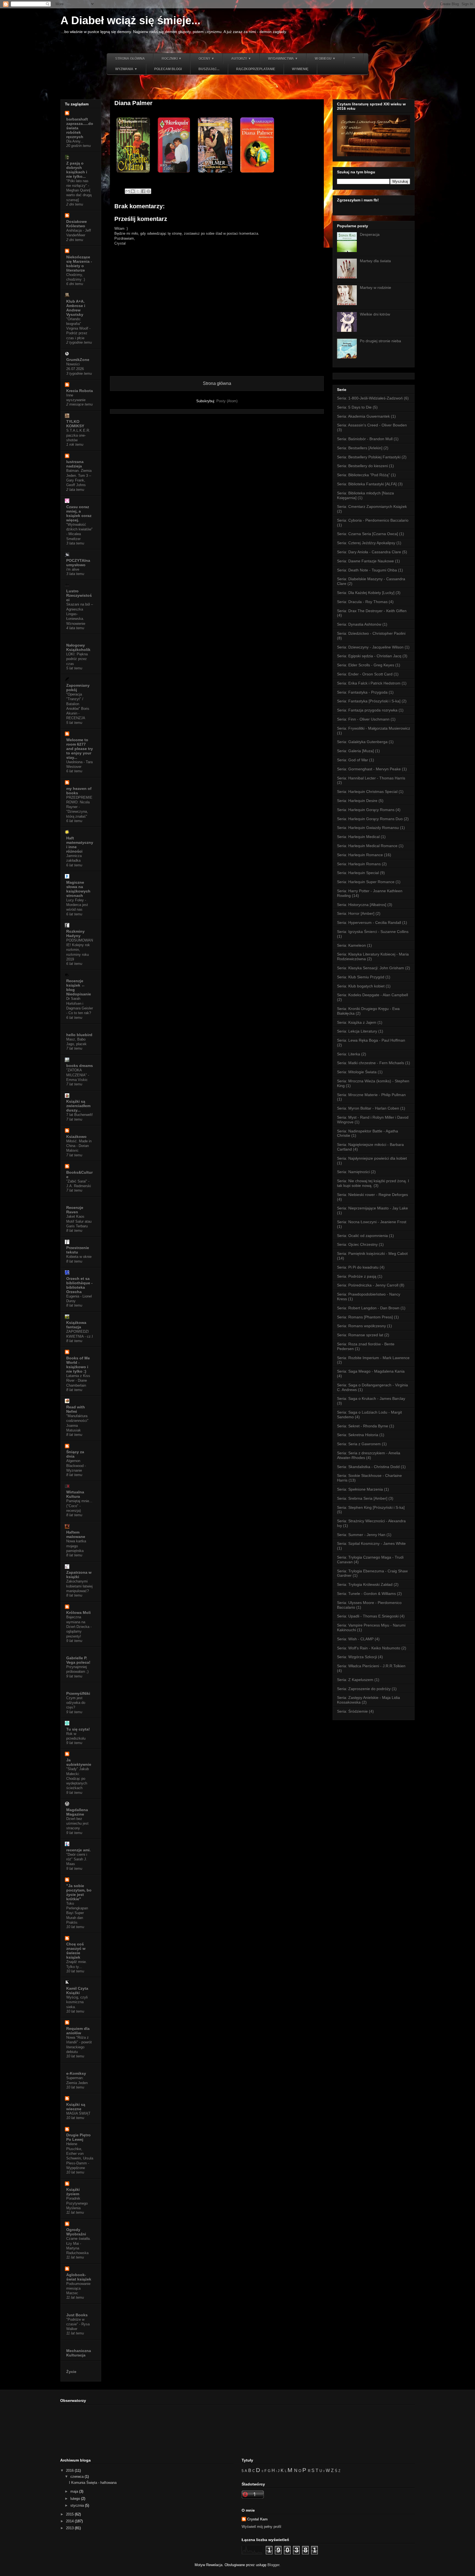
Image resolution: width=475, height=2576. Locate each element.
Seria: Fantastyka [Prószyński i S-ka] (369, 701)
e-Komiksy (76, 2073)
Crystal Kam (257, 2519)
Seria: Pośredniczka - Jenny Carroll (368, 1285)
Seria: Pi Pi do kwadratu (358, 1267)
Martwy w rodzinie (375, 288)
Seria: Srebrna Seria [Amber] (362, 1498)
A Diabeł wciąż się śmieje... (130, 20)
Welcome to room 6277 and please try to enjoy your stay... (80, 749)
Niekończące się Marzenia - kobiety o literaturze (79, 264)
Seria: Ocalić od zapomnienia (362, 1236)
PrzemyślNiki (78, 1693)
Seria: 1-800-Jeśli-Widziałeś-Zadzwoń (370, 398)
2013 (70, 2528)
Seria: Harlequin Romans (359, 864)
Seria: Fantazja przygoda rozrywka (367, 710)
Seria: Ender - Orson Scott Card (365, 674)
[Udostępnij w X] (138, 191)
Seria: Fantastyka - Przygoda (362, 692)
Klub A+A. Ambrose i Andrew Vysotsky (76, 308)
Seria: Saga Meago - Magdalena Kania (371, 1371)
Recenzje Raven (75, 1210)
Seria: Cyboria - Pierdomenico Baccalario (373, 520)
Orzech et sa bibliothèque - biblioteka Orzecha (79, 1285)
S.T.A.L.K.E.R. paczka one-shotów (78, 435)
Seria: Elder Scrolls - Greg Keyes (366, 665)
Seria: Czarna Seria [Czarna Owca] (368, 534)
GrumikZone (78, 360)
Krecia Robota (80, 391)
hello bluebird (79, 1035)
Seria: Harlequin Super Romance (366, 882)
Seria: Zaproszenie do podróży (364, 1689)
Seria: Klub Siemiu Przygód (361, 977)
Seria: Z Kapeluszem (355, 1680)
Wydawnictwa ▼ (283, 59)
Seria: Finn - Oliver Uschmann (363, 719)
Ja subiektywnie (79, 1762)
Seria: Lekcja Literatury (357, 1031)
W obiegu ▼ (325, 59)
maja (75, 2491)
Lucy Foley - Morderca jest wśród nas (77, 905)
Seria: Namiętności (353, 1172)
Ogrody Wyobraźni (76, 2232)
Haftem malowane (76, 1534)
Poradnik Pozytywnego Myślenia (77, 2203)
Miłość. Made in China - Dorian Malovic (79, 1146)
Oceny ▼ (206, 59)
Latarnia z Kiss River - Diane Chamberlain (78, 1381)
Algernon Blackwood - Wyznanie (76, 1466)
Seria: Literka (349, 1054)
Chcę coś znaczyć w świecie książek (76, 1951)
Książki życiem (73, 2192)
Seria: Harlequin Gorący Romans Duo (370, 819)
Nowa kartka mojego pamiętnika (76, 1546)
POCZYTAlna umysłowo (78, 563)
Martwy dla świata (375, 261)
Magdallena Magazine (77, 1812)
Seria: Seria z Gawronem (359, 1444)
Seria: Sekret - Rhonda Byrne (363, 1426)
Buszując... (209, 69)
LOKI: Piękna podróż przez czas (77, 659)
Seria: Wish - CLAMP (355, 1639)
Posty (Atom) (227, 401)
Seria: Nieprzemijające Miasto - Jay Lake (372, 1208)
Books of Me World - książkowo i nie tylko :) (78, 1365)
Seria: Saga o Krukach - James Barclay (371, 1398)
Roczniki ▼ (172, 59)
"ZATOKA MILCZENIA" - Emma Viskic (78, 1075)
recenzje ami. (78, 1850)
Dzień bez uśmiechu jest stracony (77, 1824)
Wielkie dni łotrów (375, 314)
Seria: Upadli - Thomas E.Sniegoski (368, 1616)
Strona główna (130, 59)
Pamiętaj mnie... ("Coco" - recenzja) (79, 1506)
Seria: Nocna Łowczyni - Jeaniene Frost (372, 1222)
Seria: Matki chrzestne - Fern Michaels (371, 1063)
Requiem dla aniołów (78, 2031)
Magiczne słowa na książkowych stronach (78, 889)
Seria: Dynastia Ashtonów (359, 624)
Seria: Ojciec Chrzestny (357, 1244)
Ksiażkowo (76, 1137)
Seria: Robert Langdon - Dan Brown (368, 1308)
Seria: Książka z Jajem (357, 1022)
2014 (70, 2521)
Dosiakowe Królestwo (77, 224)
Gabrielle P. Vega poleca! (78, 1660)
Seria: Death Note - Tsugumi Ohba (367, 570)
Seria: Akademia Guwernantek (363, 416)
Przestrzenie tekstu (78, 1250)
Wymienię (300, 69)
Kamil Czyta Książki (77, 1991)
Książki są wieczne (76, 2107)
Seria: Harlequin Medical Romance (367, 846)
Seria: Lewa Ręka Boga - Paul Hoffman (371, 1040)
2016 (70, 2470)
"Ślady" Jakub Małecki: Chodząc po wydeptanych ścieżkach (78, 1778)
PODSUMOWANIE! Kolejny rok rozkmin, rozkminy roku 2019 (80, 950)
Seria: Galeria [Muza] (355, 751)
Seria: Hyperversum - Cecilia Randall (369, 922)
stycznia (78, 2505)
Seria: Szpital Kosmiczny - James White (371, 1543)
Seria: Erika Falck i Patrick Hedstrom (369, 683)
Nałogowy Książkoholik (78, 647)
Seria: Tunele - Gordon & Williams (366, 1594)
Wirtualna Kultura (75, 1494)
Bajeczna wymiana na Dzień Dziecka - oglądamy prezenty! (79, 1627)
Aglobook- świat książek (79, 2277)
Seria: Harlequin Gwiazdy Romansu (368, 828)
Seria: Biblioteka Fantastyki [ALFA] (367, 484)
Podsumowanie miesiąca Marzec (78, 2288)
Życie (71, 2372)
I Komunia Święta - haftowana (93, 2483)
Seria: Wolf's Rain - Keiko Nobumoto (369, 1648)
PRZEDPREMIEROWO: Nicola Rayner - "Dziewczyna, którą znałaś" (79, 807)
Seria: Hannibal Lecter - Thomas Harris (371, 778)
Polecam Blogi (168, 69)
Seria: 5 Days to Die (354, 407)
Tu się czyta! (78, 1729)
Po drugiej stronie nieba (380, 341)
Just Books (77, 2315)
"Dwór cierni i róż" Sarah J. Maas (77, 1859)
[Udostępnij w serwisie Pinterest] (148, 191)
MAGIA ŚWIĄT (78, 2113)
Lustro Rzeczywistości (79, 595)
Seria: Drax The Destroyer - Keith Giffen (372, 611)
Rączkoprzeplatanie (256, 69)
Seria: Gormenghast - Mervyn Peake (369, 769)
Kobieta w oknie (79, 1257)
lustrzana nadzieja (75, 464)
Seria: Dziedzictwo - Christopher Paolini (371, 633)
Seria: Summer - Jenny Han (361, 1535)
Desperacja (370, 234)
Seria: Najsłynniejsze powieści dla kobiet (372, 1158)
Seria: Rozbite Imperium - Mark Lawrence (373, 1358)
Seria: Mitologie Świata (357, 1072)
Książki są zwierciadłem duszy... (78, 1106)
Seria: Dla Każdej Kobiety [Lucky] (366, 593)
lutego (76, 2499)
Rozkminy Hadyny (75, 934)
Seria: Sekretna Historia (358, 1435)
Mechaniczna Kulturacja (79, 2353)
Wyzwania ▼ (126, 69)
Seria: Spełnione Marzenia (360, 1489)
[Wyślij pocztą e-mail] (128, 191)
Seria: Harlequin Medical (358, 837)
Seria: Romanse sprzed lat (360, 1335)
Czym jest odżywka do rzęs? (76, 1703)
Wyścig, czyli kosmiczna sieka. (77, 2002)
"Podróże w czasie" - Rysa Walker (78, 2324)
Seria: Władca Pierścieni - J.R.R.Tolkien (371, 1666)
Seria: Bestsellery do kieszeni (362, 466)
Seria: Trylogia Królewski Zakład (365, 1584)
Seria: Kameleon (351, 945)
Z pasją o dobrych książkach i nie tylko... (77, 170)
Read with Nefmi (76, 1409)
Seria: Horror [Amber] (356, 913)
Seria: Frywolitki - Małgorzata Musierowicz (374, 728)
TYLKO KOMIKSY (75, 424)
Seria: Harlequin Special (358, 873)
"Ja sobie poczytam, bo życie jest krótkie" (79, 1892)
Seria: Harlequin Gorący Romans (366, 810)
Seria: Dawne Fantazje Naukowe (365, 561)
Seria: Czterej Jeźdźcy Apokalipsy (366, 543)
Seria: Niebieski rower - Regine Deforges (372, 1195)
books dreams (80, 1066)
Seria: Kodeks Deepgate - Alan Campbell (372, 995)
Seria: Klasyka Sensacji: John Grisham (371, 968)
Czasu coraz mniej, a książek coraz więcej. (79, 513)
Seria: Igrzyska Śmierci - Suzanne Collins (373, 932)
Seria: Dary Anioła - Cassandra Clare (369, 552)
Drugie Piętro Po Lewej (78, 2137)
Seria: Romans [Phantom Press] (365, 1317)
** (354, 59)
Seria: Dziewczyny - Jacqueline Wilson (370, 647)
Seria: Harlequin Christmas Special (367, 792)
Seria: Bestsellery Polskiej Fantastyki (369, 457)
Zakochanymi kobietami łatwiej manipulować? (79, 1586)
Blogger (273, 2565)
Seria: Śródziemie (352, 1711)
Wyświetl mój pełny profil (261, 2527)
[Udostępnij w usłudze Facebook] (143, 191)
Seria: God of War (353, 760)
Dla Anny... (75, 141)
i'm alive (73, 569)
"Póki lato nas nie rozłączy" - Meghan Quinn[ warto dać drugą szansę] (79, 190)
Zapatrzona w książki (79, 1575)
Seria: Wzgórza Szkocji (357, 1657)
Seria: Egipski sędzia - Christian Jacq (369, 656)
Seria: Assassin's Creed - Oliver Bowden (372, 425)
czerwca (78, 2477)
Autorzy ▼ (241, 59)
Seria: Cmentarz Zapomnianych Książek (372, 507)
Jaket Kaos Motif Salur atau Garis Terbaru (79, 1221)
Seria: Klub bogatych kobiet (361, 986)
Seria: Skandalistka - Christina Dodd (368, 1467)
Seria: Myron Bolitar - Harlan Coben (368, 1108)
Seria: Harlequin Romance (360, 855)
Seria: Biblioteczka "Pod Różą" (363, 475)
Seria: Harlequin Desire (357, 801)
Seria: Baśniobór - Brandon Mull (365, 439)
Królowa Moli (78, 1613)
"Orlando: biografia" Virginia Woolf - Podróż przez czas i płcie (78, 328)
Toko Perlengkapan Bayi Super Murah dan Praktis (77, 1913)
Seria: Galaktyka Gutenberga (362, 742)
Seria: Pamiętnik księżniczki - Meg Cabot (372, 1253)
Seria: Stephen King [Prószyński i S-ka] (371, 1507)
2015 (70, 2514)
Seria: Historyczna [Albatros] (362, 905)
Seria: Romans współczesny (361, 1326)
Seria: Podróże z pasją (357, 1276)
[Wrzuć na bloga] (133, 191)
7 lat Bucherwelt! (80, 1115)
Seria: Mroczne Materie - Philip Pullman (371, 1095)
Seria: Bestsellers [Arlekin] (360, 448)
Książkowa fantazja (76, 1325)
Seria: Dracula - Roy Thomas (362, 602)
